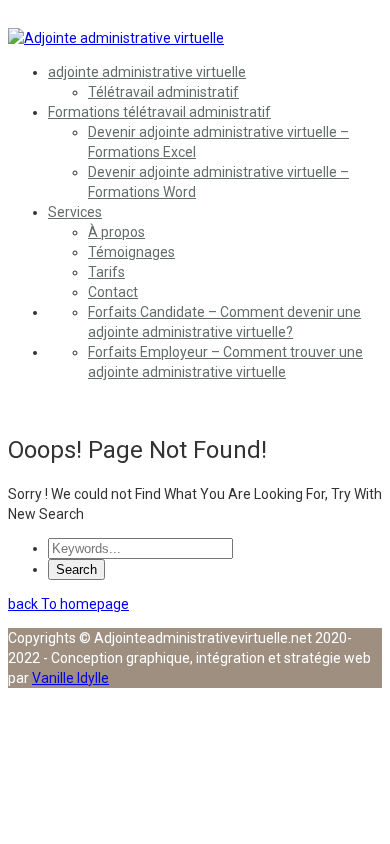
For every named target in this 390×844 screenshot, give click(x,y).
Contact (113, 292)
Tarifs (106, 272)
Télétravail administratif (163, 92)
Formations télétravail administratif (159, 112)
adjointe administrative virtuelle (147, 72)
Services (75, 212)
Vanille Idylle (70, 678)
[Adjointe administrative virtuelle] (116, 38)
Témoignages (131, 252)
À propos (116, 232)
